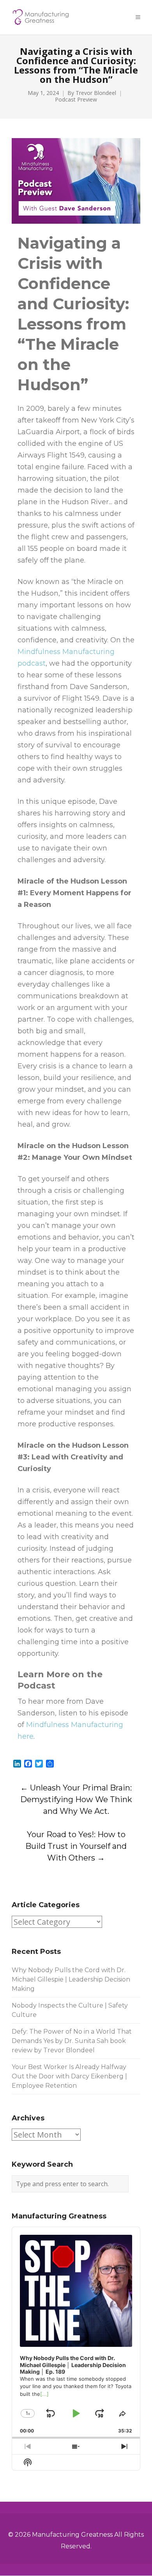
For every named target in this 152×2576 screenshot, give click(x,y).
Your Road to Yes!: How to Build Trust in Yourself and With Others (76, 1846)
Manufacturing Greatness (72, 2535)
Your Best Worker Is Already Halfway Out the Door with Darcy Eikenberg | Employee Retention (69, 2076)
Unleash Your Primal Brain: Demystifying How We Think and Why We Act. (76, 1799)
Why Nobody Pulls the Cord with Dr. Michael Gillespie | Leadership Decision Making (71, 1979)
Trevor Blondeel (96, 93)
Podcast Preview (76, 100)
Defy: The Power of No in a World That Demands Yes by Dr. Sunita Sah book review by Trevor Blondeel (72, 2041)
